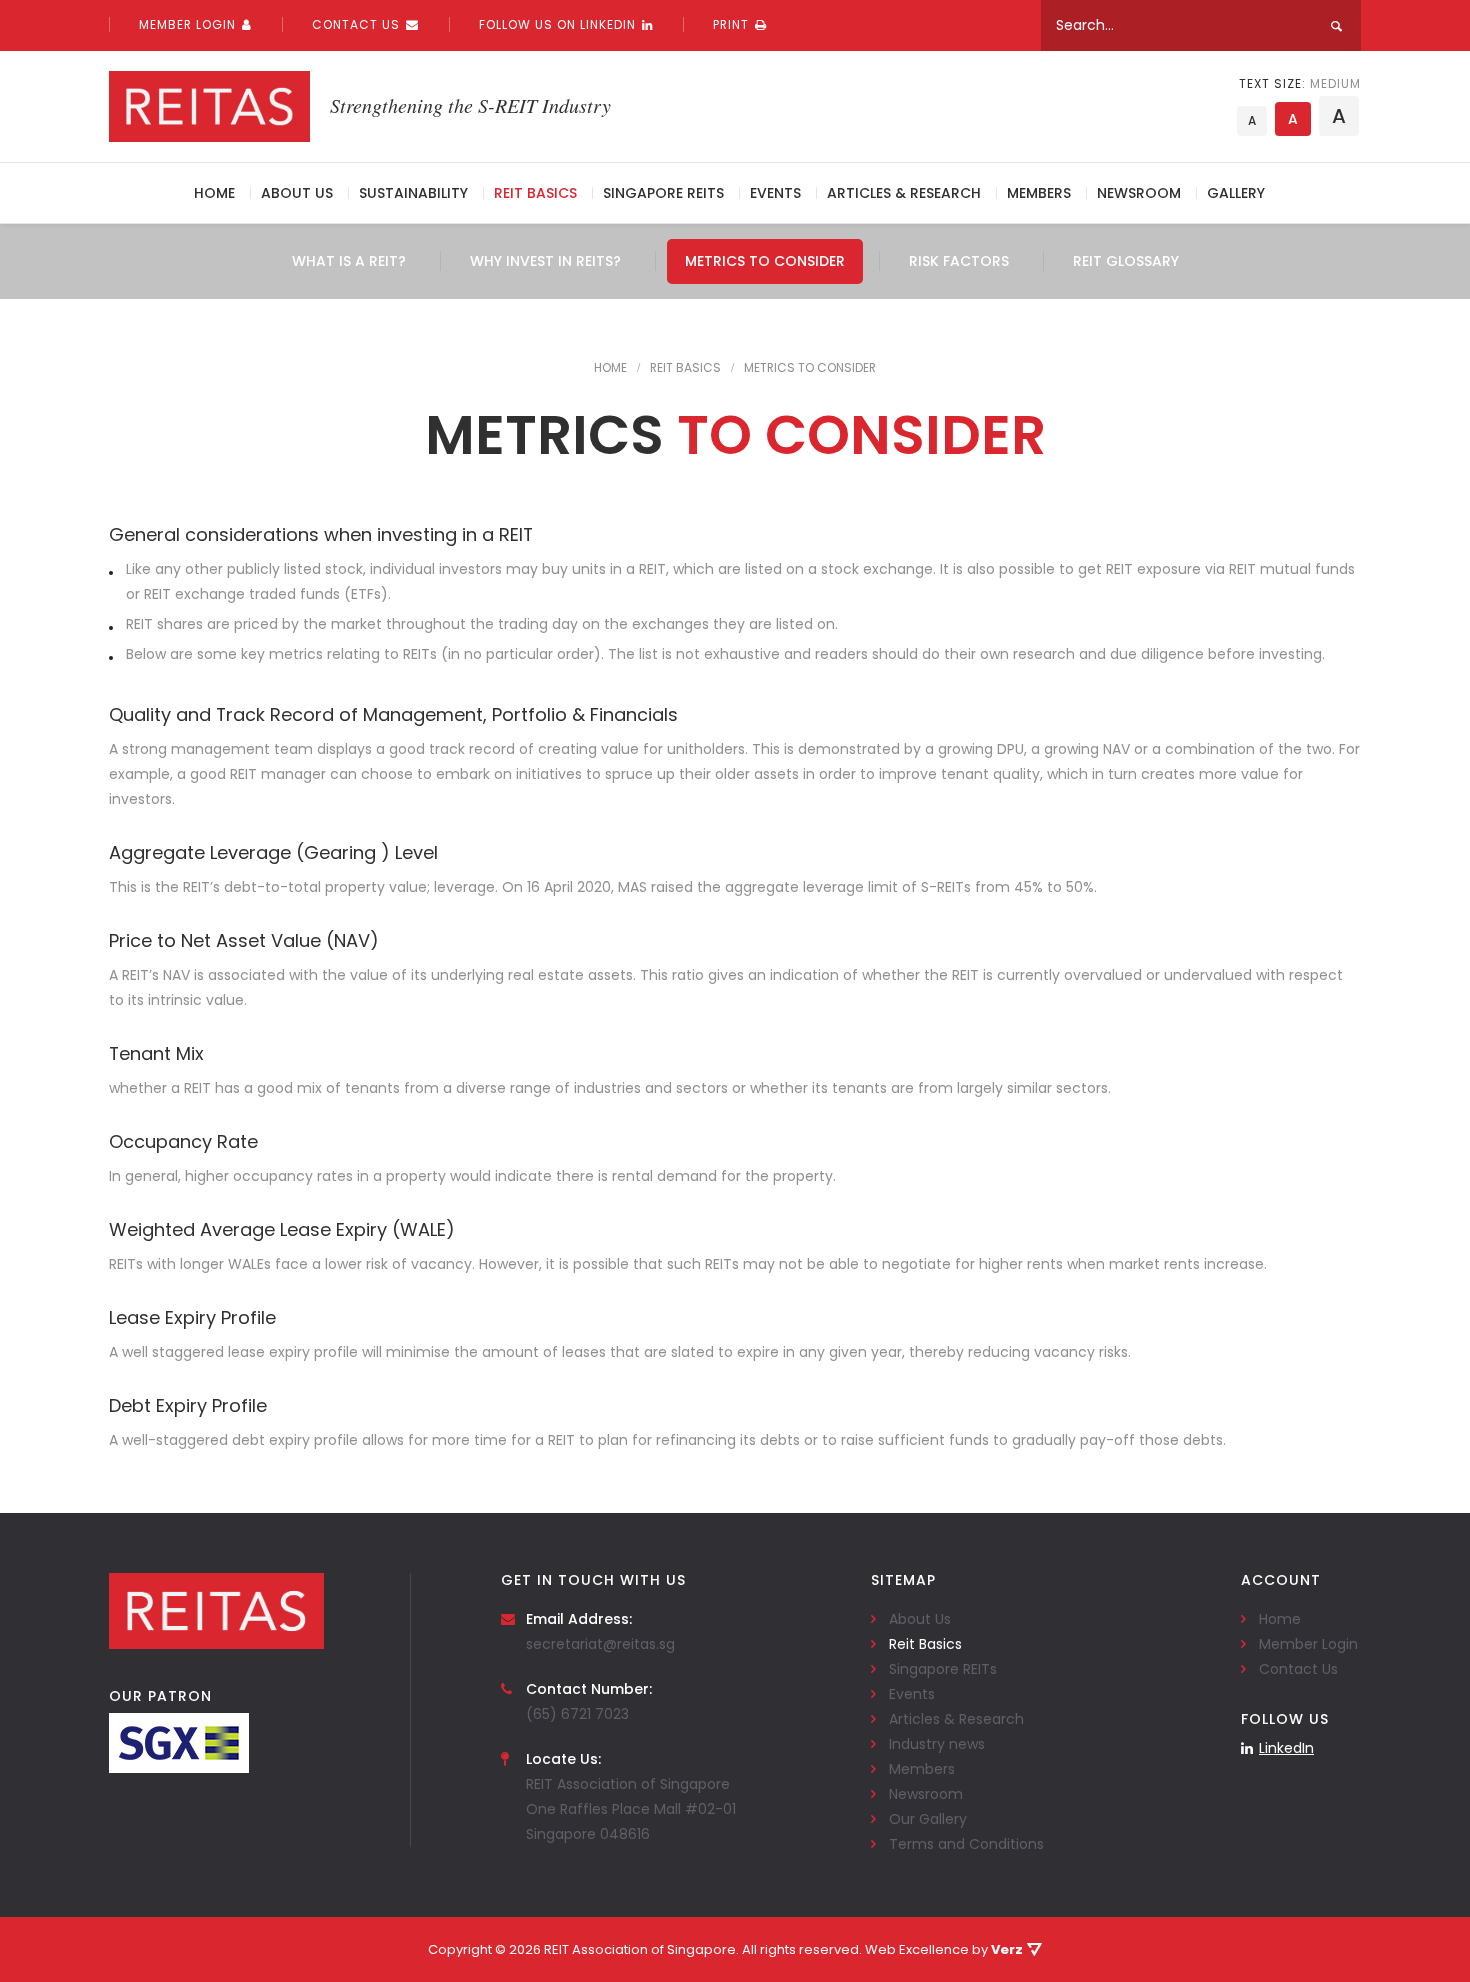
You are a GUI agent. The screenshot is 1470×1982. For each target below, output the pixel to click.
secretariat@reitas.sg (600, 1644)
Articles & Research (904, 193)
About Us (297, 193)
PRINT (731, 24)
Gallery (1236, 193)
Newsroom (1139, 193)
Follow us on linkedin (557, 24)
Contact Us (356, 24)
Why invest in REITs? (545, 261)
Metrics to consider (765, 261)
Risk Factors (959, 261)
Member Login (187, 24)
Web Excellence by (944, 1949)
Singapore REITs (663, 193)
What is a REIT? (349, 261)
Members (1039, 193)
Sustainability (413, 193)
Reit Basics (535, 193)
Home (214, 193)
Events (775, 193)
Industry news (937, 1744)
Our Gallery (928, 1819)
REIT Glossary (1126, 261)
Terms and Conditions (966, 1844)
